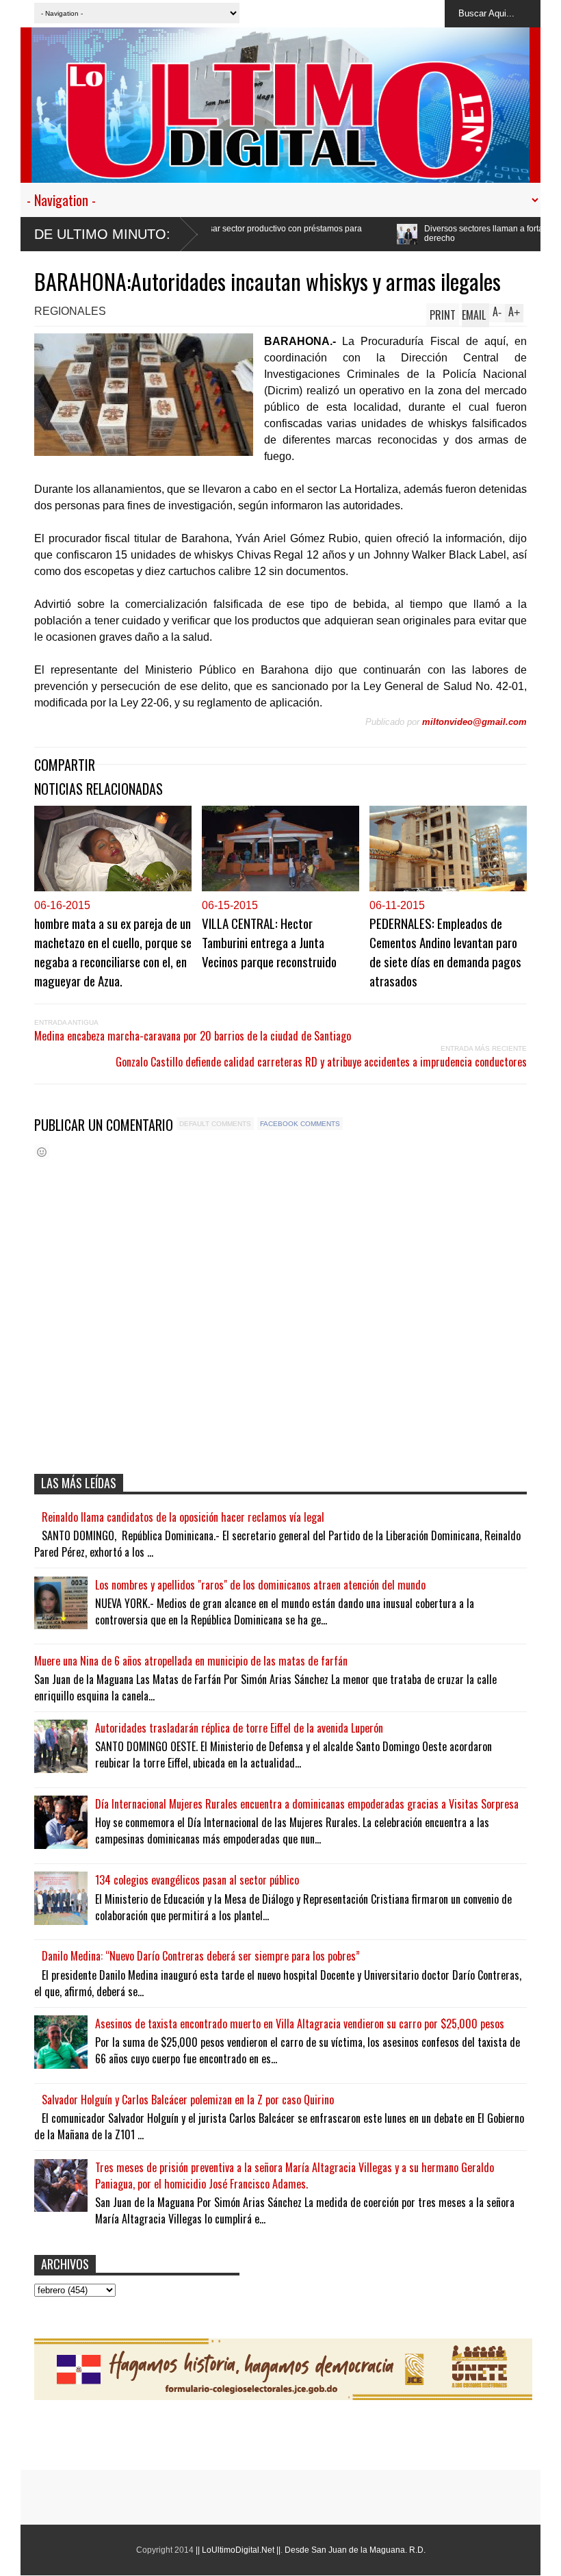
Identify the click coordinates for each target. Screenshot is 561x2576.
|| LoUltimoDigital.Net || (238, 2550)
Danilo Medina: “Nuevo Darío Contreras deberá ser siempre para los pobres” (201, 1956)
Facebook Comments (300, 1124)
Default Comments (215, 1124)
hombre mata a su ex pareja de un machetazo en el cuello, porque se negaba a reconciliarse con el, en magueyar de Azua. (113, 952)
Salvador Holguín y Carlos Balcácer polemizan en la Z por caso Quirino (188, 2100)
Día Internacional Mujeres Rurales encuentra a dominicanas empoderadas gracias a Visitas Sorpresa (307, 1804)
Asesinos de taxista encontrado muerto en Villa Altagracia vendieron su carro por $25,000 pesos (300, 2024)
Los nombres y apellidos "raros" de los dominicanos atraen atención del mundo (260, 1585)
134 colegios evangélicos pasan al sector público (197, 1880)
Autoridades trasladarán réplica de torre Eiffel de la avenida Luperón (239, 1728)
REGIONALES (70, 311)
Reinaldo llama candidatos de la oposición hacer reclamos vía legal (183, 1517)
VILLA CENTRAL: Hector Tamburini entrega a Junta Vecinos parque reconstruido (269, 942)
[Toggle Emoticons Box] (42, 1152)
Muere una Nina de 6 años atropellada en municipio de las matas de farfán (191, 1661)
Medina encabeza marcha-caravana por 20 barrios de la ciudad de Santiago (193, 1036)
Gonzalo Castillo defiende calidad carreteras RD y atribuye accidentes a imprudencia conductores (321, 1062)
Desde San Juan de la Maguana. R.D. (355, 2550)
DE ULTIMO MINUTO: (102, 234)
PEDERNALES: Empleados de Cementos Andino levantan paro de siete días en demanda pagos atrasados (445, 952)
